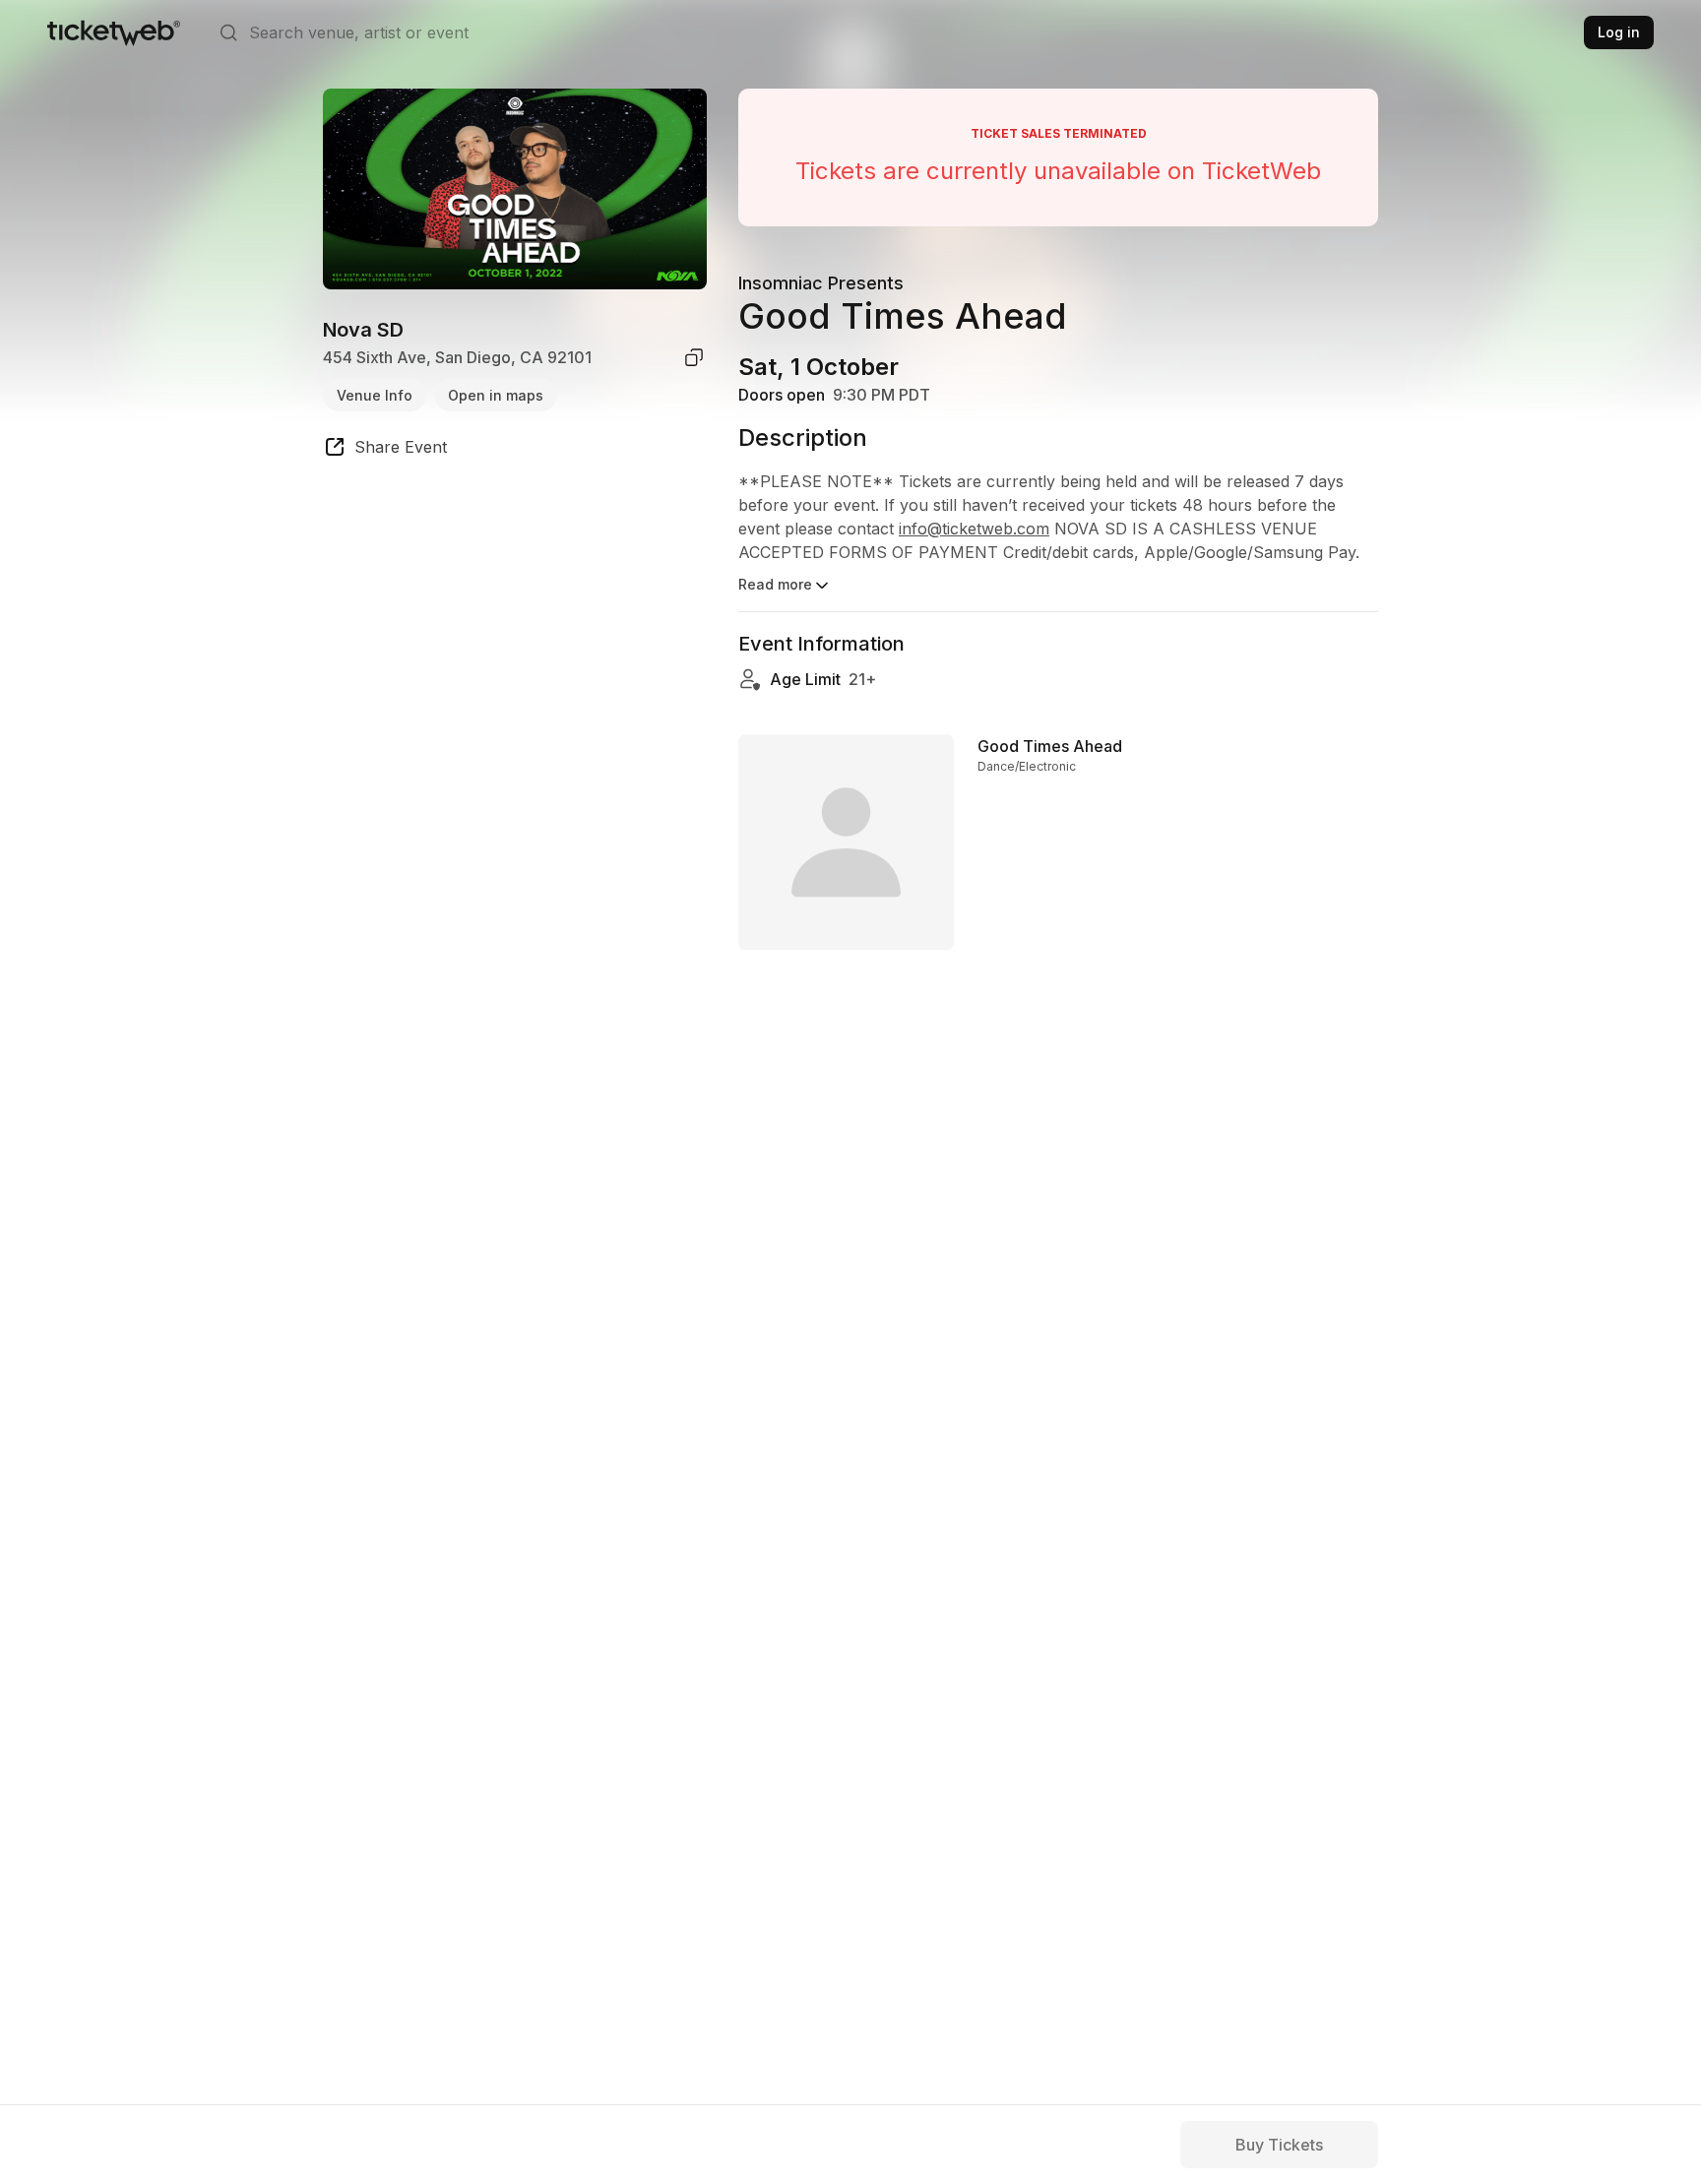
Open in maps (496, 394)
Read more (775, 584)
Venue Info (375, 394)
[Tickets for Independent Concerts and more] (114, 32)
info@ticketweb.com (974, 529)
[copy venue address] (694, 357)
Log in (1619, 32)
